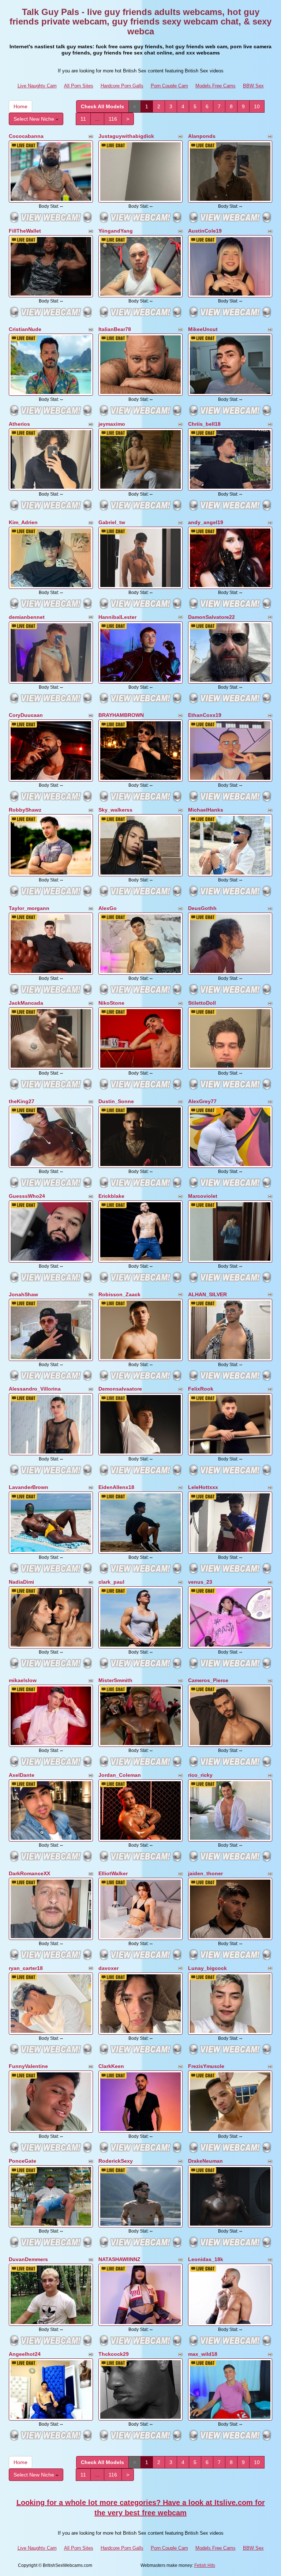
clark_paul (111, 1582)
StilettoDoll (202, 1003)
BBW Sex (253, 86)
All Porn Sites (79, 86)
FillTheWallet (25, 231)
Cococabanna (26, 136)
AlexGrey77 (202, 1101)
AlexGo (108, 908)
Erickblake (111, 1196)
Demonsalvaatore (120, 1389)
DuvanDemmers (28, 2259)
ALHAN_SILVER (207, 1294)
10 (257, 106)
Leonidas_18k (206, 2259)
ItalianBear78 (115, 329)
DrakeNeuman (205, 2161)
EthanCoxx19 (205, 715)
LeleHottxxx (203, 1487)
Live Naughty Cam (37, 86)
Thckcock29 (114, 2354)
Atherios (19, 424)
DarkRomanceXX (29, 1873)
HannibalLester (117, 617)
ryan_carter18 (26, 1968)
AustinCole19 (205, 231)
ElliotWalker (113, 1873)
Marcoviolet (203, 1196)
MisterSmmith (115, 1680)
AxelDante (22, 1775)
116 (113, 119)
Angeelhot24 (25, 2354)
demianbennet (27, 617)
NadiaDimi (21, 1582)
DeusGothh (202, 908)
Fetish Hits (205, 2565)
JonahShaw (23, 1294)
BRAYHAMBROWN (121, 715)
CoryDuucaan (26, 715)
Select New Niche (35, 119)
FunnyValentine (28, 2066)
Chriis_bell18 (204, 424)
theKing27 (22, 1101)
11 (83, 119)
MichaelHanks (206, 810)
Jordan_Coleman (120, 1775)
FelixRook (201, 1389)
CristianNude (25, 329)
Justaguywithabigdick (126, 136)
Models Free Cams (216, 86)
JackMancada (26, 1003)
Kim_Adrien (23, 522)
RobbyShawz (25, 810)
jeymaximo (112, 424)
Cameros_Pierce (208, 1680)
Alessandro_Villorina (35, 1389)
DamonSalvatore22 (211, 617)
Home (20, 106)
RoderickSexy (116, 2161)
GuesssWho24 (27, 1196)
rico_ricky (200, 1775)
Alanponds (202, 136)
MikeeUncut (203, 329)
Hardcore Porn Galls (122, 86)
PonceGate (23, 2161)
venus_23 (200, 1582)
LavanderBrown (29, 1487)
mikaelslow (23, 1680)
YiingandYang (116, 231)
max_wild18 (203, 2354)
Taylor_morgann (29, 908)
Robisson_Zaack (119, 1294)
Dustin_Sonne (116, 1101)
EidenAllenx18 (116, 1487)
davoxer (108, 1968)
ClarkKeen (111, 2066)
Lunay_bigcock (207, 1968)
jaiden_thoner (205, 1873)
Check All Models (102, 106)
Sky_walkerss (115, 810)
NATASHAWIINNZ (119, 2259)
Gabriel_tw (112, 522)
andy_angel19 (206, 522)
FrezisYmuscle (206, 2066)
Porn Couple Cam (169, 86)
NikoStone (111, 1003)
